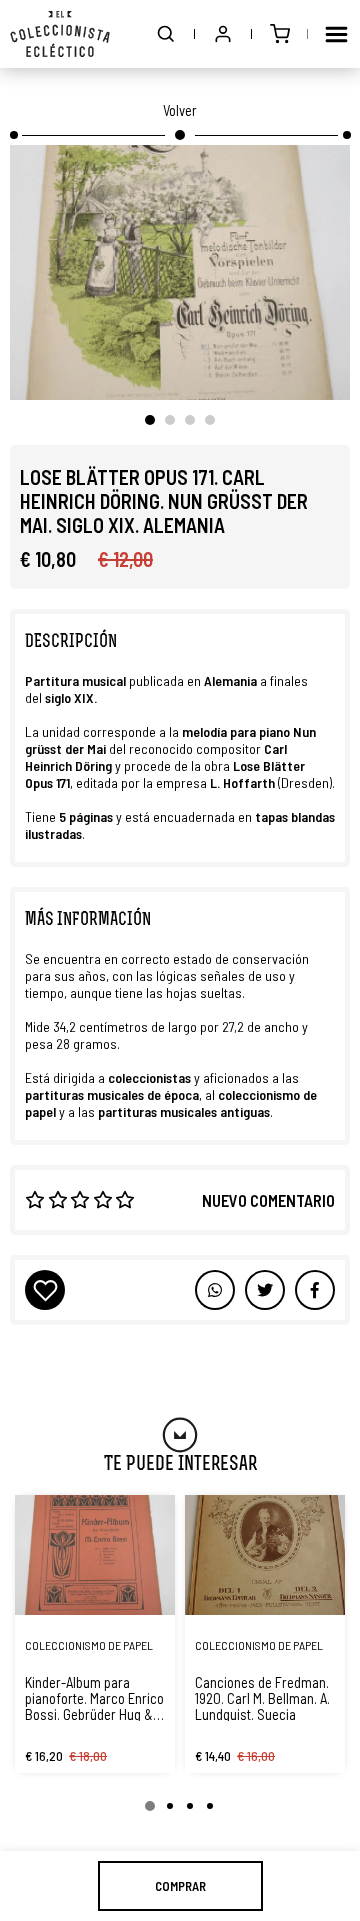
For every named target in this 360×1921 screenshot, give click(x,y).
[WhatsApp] (215, 1290)
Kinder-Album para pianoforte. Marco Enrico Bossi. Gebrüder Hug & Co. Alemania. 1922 (94, 1698)
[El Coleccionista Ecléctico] (60, 34)
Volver (180, 110)
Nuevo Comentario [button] (268, 1200)
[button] (166, 34)
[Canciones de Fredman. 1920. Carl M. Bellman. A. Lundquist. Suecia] (265, 1555)
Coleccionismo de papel (89, 1645)
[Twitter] (315, 1290)
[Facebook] (265, 1290)
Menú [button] (336, 34)
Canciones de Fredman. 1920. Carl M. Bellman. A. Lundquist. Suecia (262, 1698)
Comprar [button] (180, 1886)
